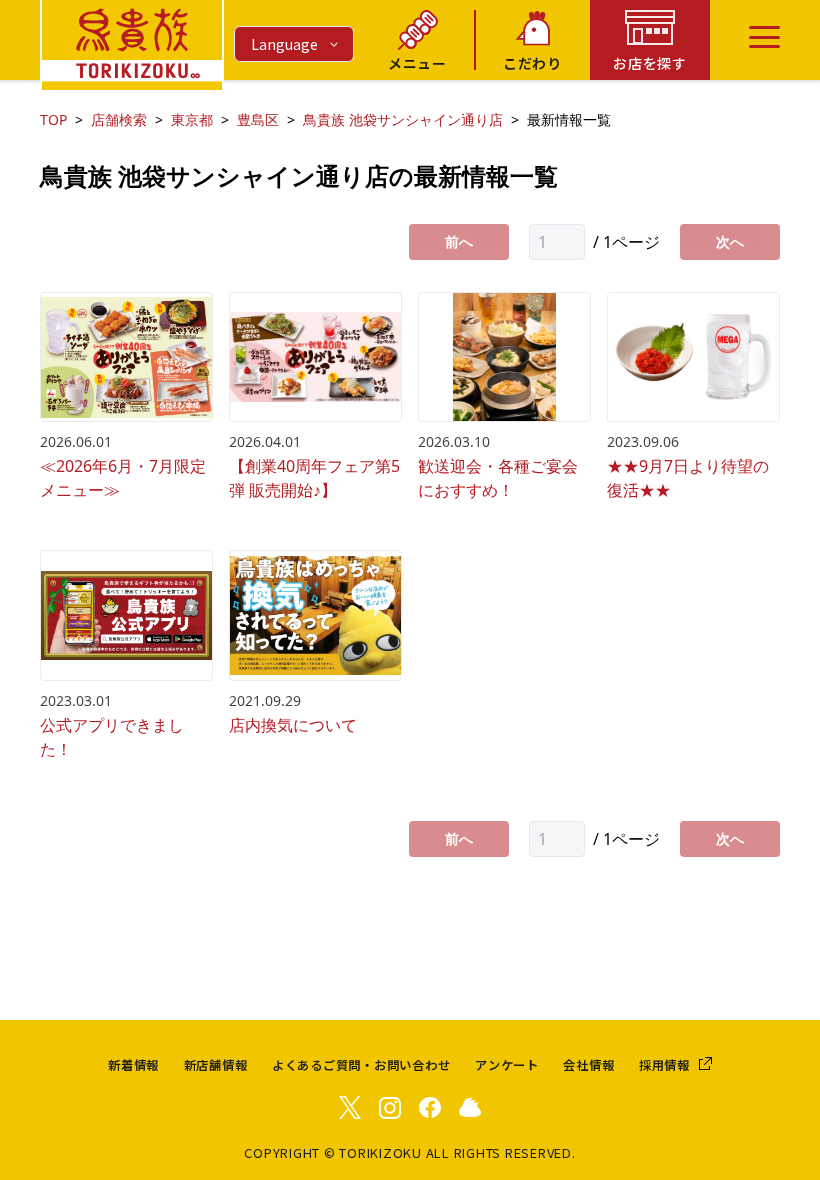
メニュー (417, 63)
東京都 (192, 119)
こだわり (532, 63)
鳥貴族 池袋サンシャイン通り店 (403, 119)
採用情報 (664, 1065)
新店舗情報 (216, 1065)
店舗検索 (119, 119)
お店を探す (650, 63)
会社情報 (588, 1065)
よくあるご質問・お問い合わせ (361, 1065)
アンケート (507, 1065)
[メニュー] (764, 37)
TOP (53, 119)
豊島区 (258, 119)
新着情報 (133, 1065)
